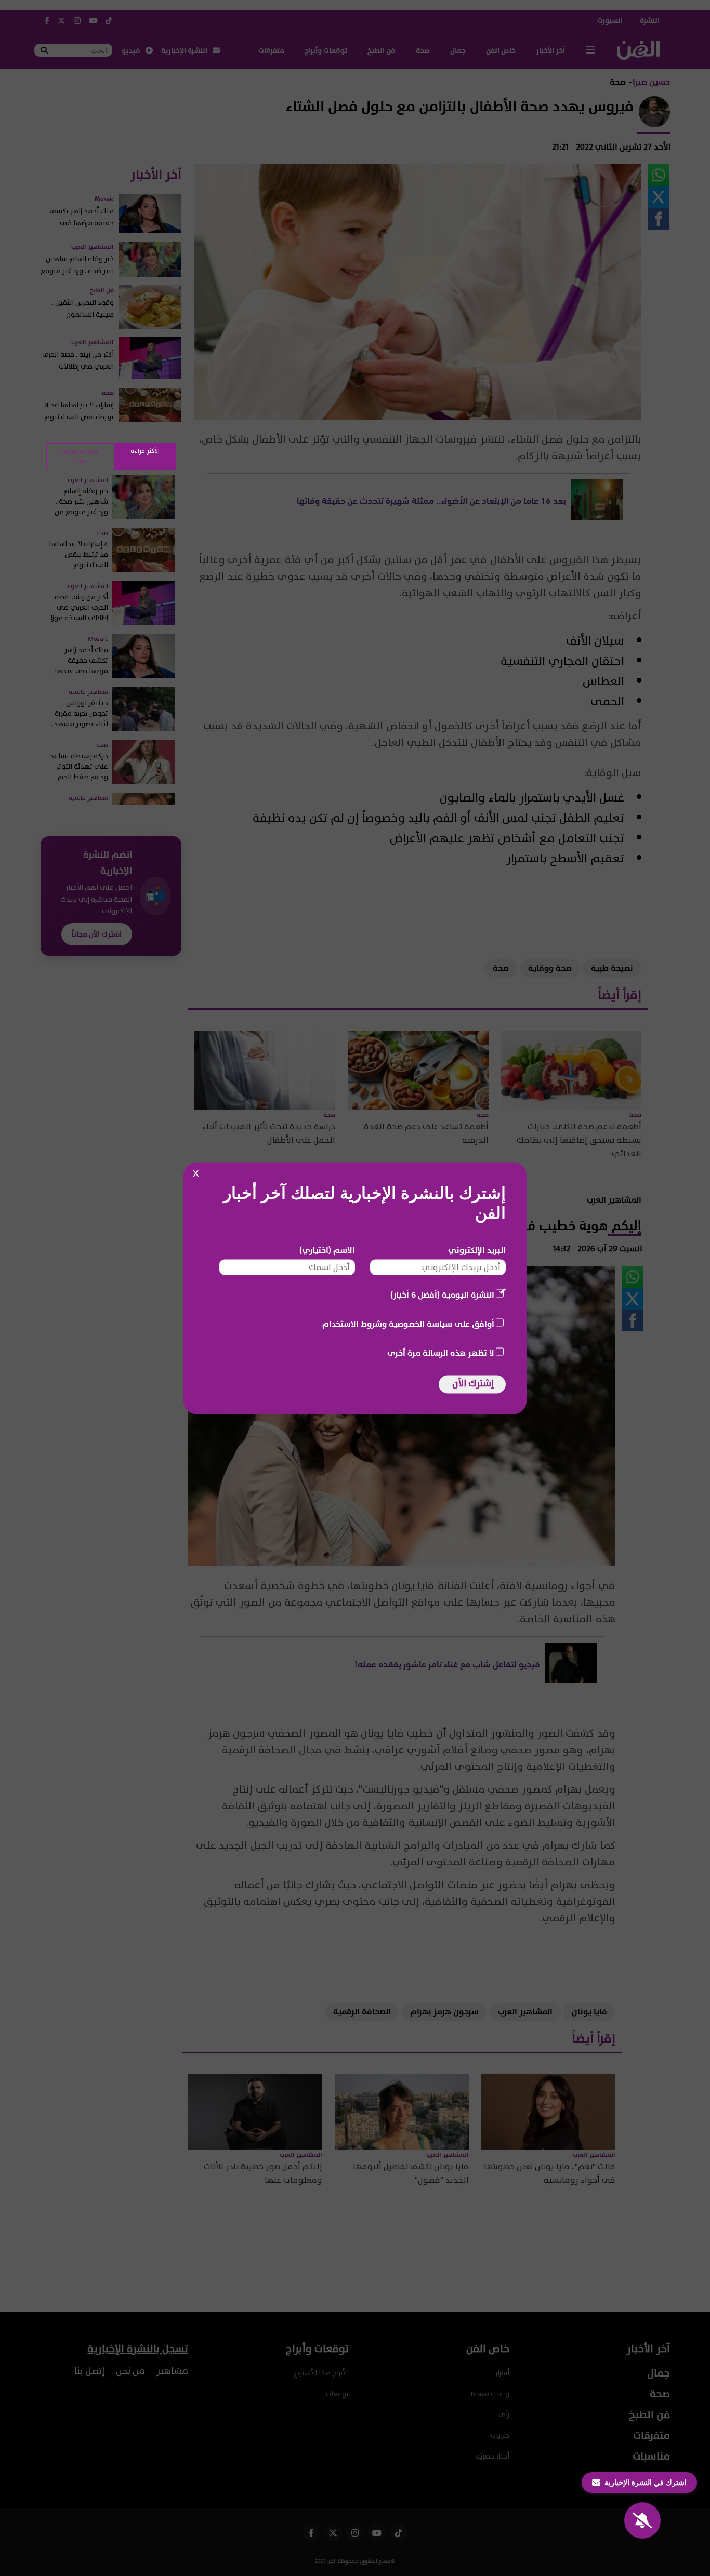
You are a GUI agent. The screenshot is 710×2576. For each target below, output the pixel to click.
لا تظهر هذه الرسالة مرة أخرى (441, 1353)
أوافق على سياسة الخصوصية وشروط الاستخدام (408, 1324)
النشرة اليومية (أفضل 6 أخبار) (442, 1294)
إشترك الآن (473, 1383)
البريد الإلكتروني (477, 1250)
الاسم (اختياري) (327, 1250)
